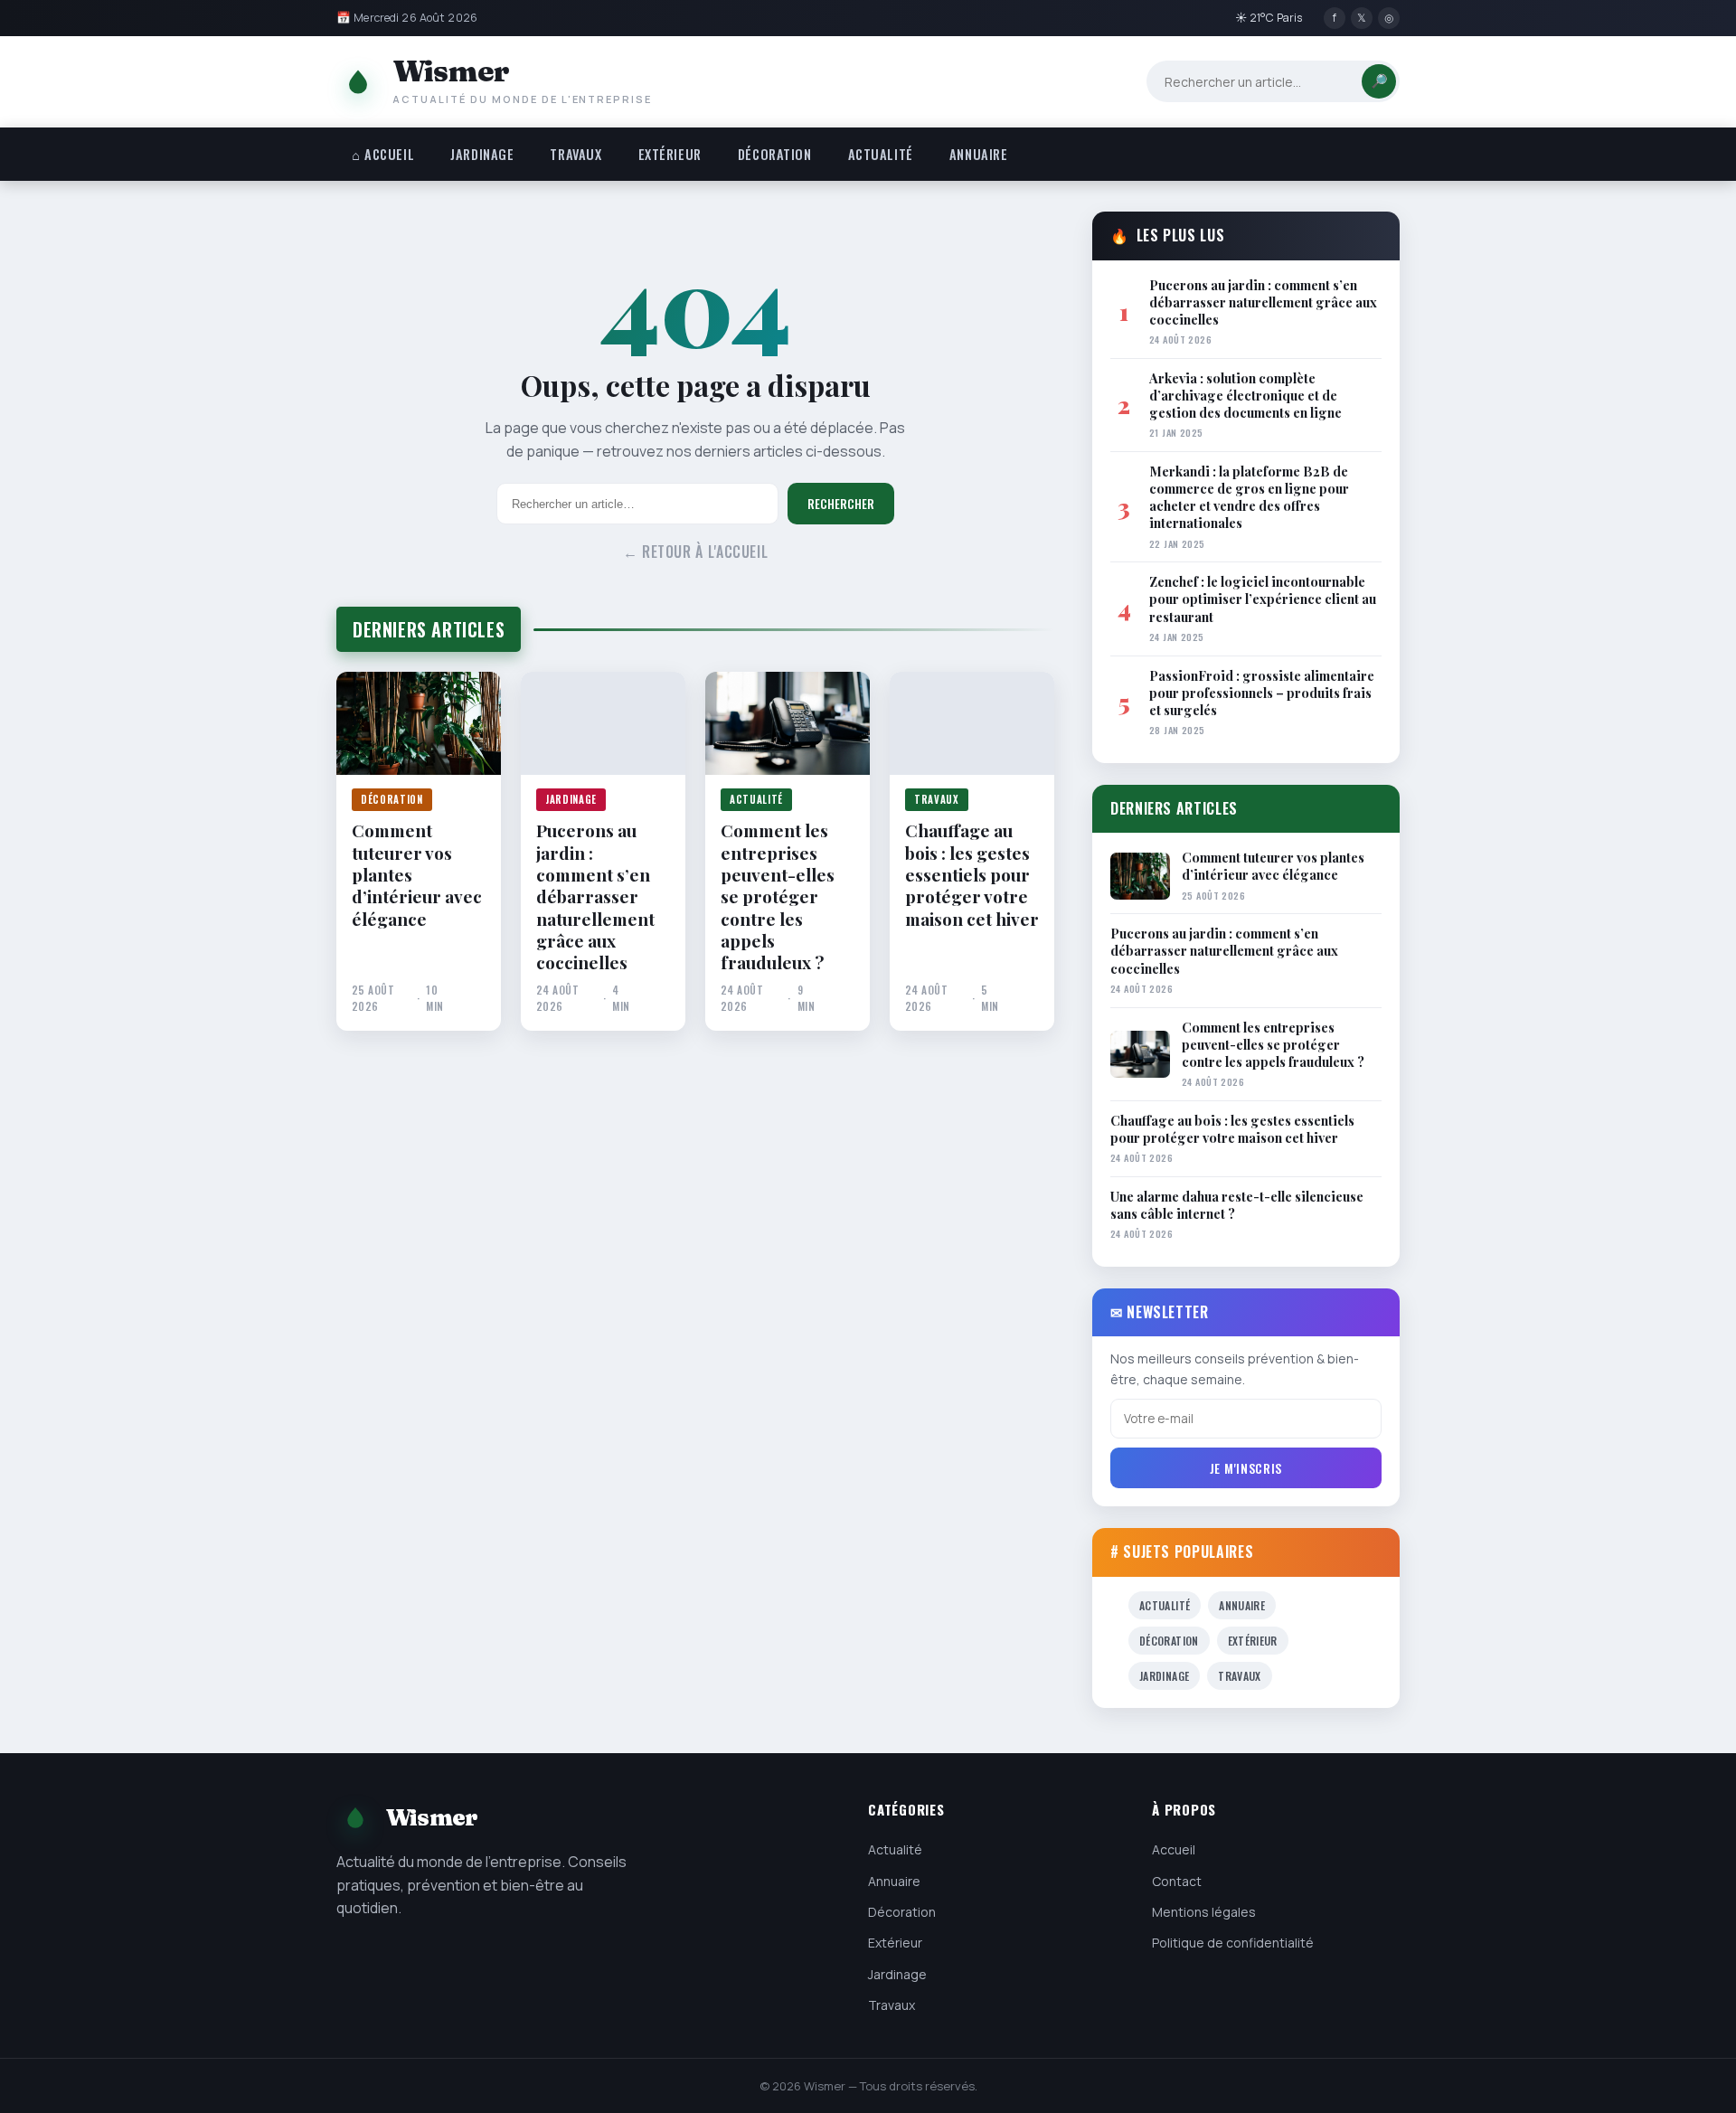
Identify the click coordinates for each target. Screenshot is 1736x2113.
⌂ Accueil (383, 154)
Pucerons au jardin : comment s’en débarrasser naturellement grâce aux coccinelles (595, 896)
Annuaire (979, 154)
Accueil (1174, 1849)
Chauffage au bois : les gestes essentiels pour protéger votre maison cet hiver (972, 874)
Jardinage (482, 154)
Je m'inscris (1246, 1468)
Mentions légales (1204, 1912)
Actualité (881, 154)
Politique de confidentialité (1233, 1943)
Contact (1177, 1881)
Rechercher (841, 504)
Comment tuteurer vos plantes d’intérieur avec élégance (417, 874)
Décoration (775, 154)
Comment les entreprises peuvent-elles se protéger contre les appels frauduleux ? (778, 896)
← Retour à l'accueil (696, 552)
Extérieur (670, 154)
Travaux (576, 154)
